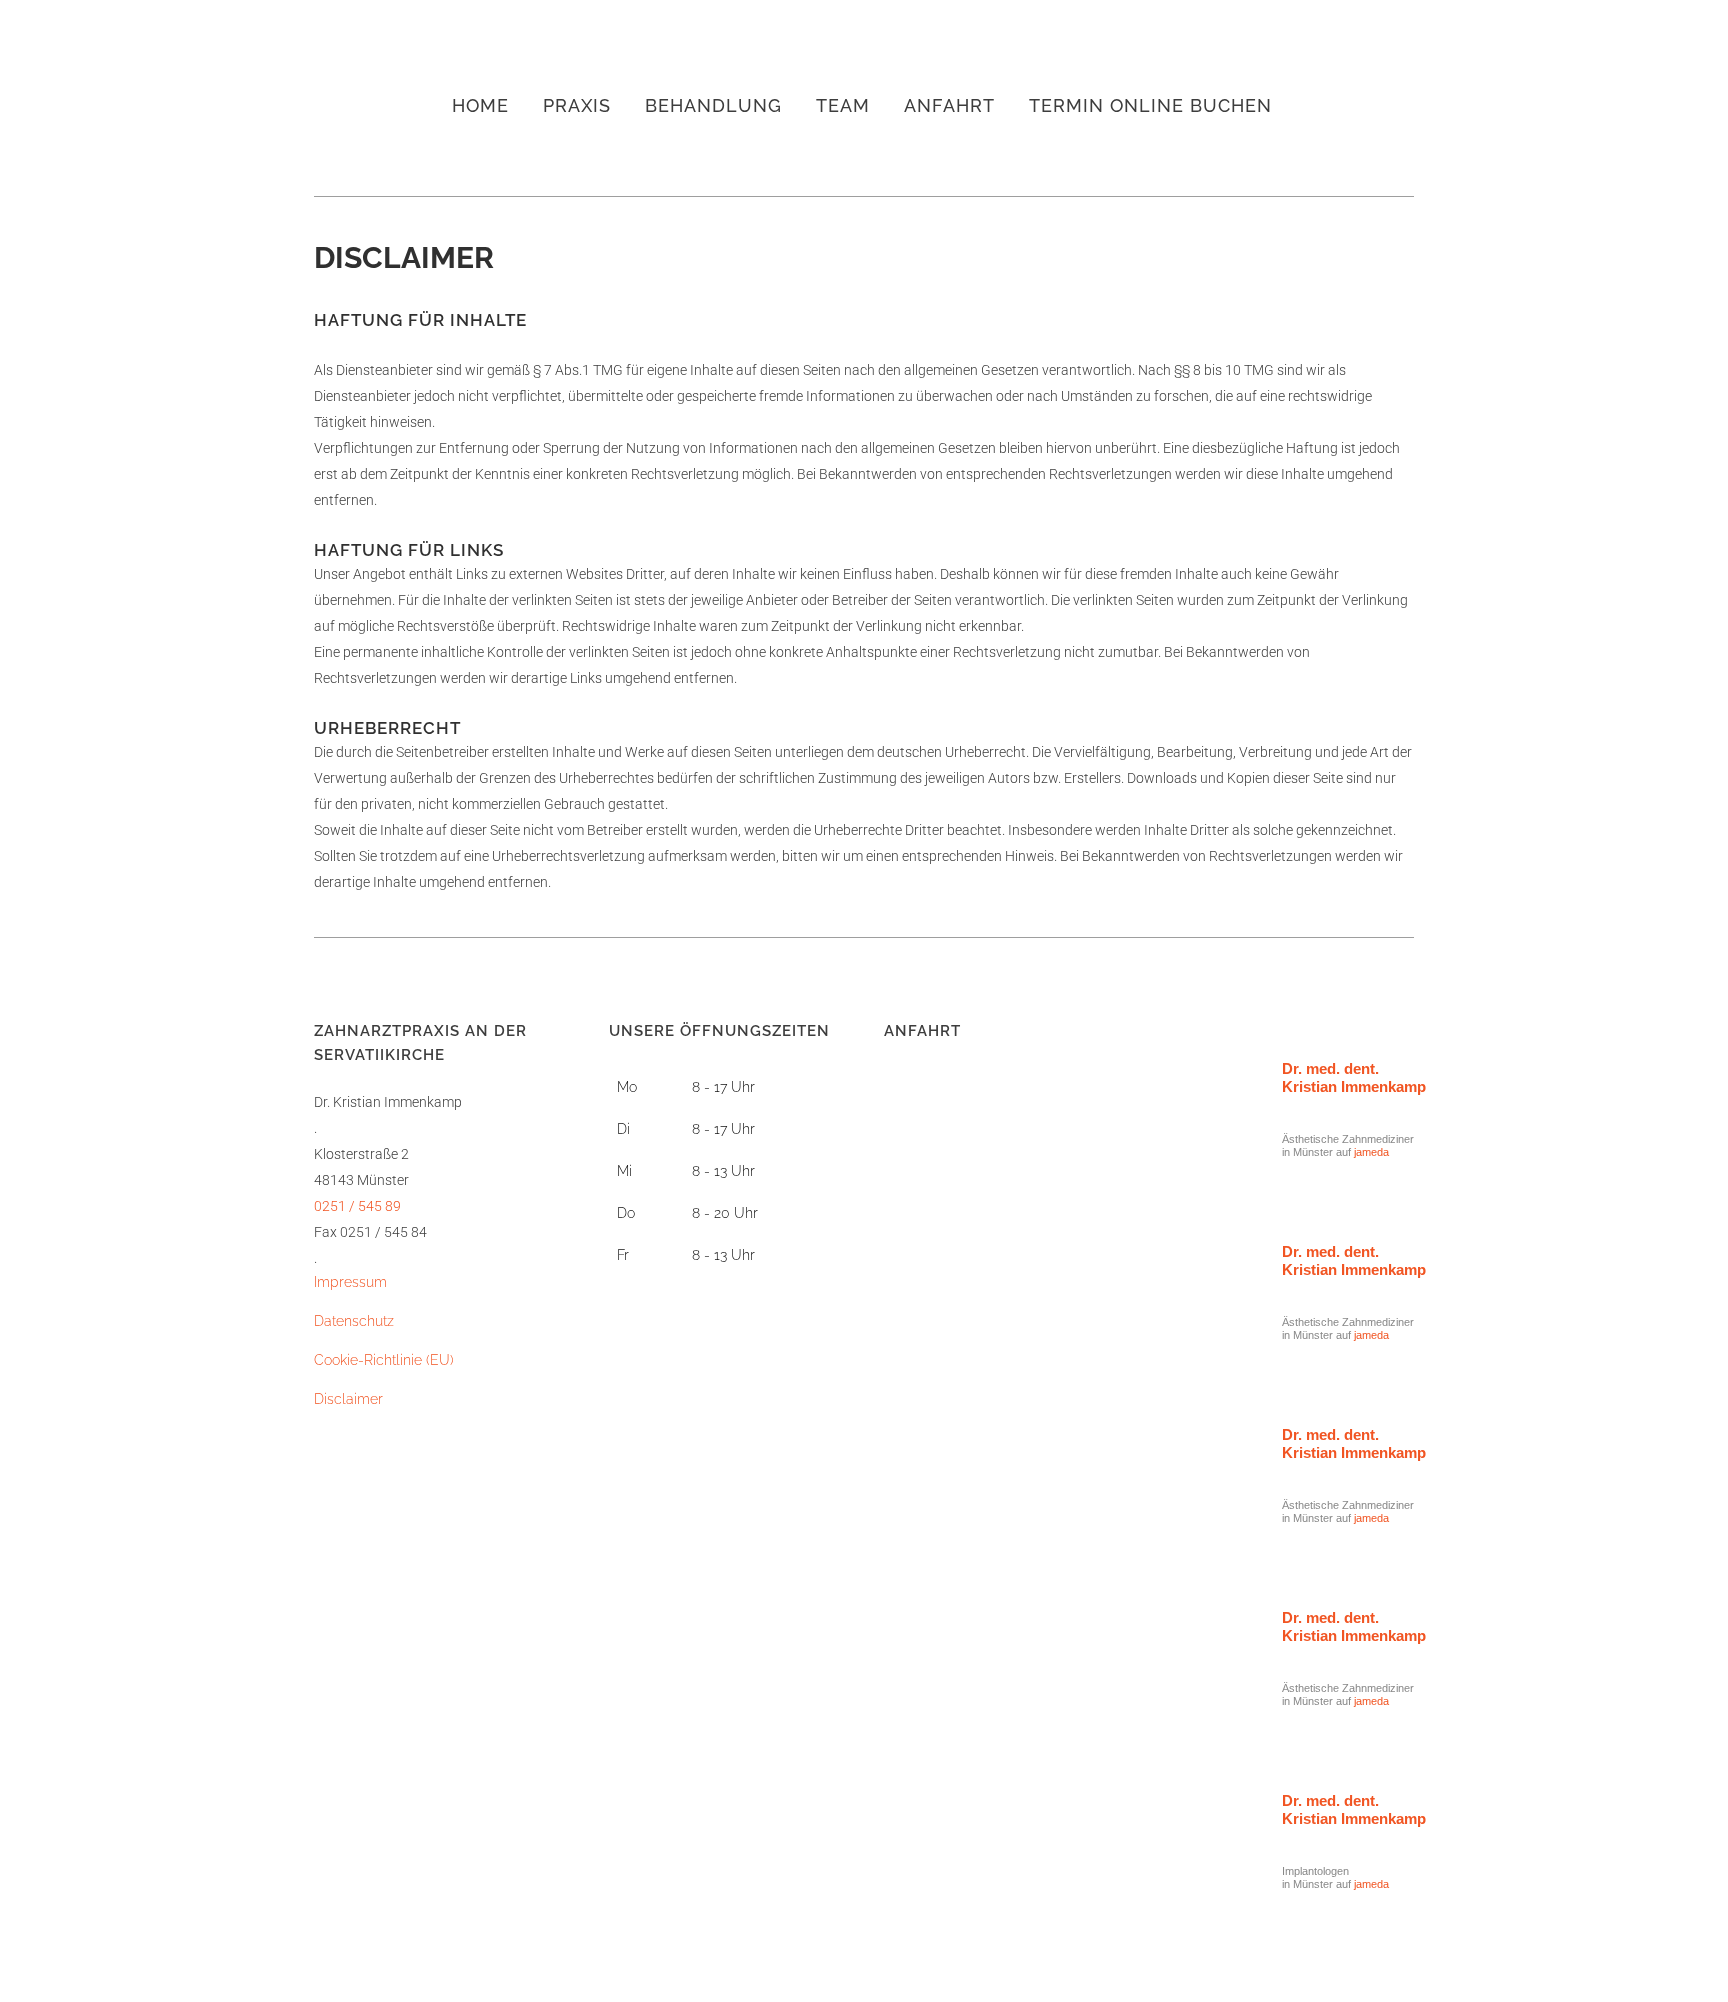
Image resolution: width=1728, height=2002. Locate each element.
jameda (1371, 1152)
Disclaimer (348, 1399)
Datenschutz (354, 1321)
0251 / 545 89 (357, 1206)
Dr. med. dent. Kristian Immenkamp (1354, 1077)
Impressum (350, 1282)
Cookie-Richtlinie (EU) (384, 1360)
